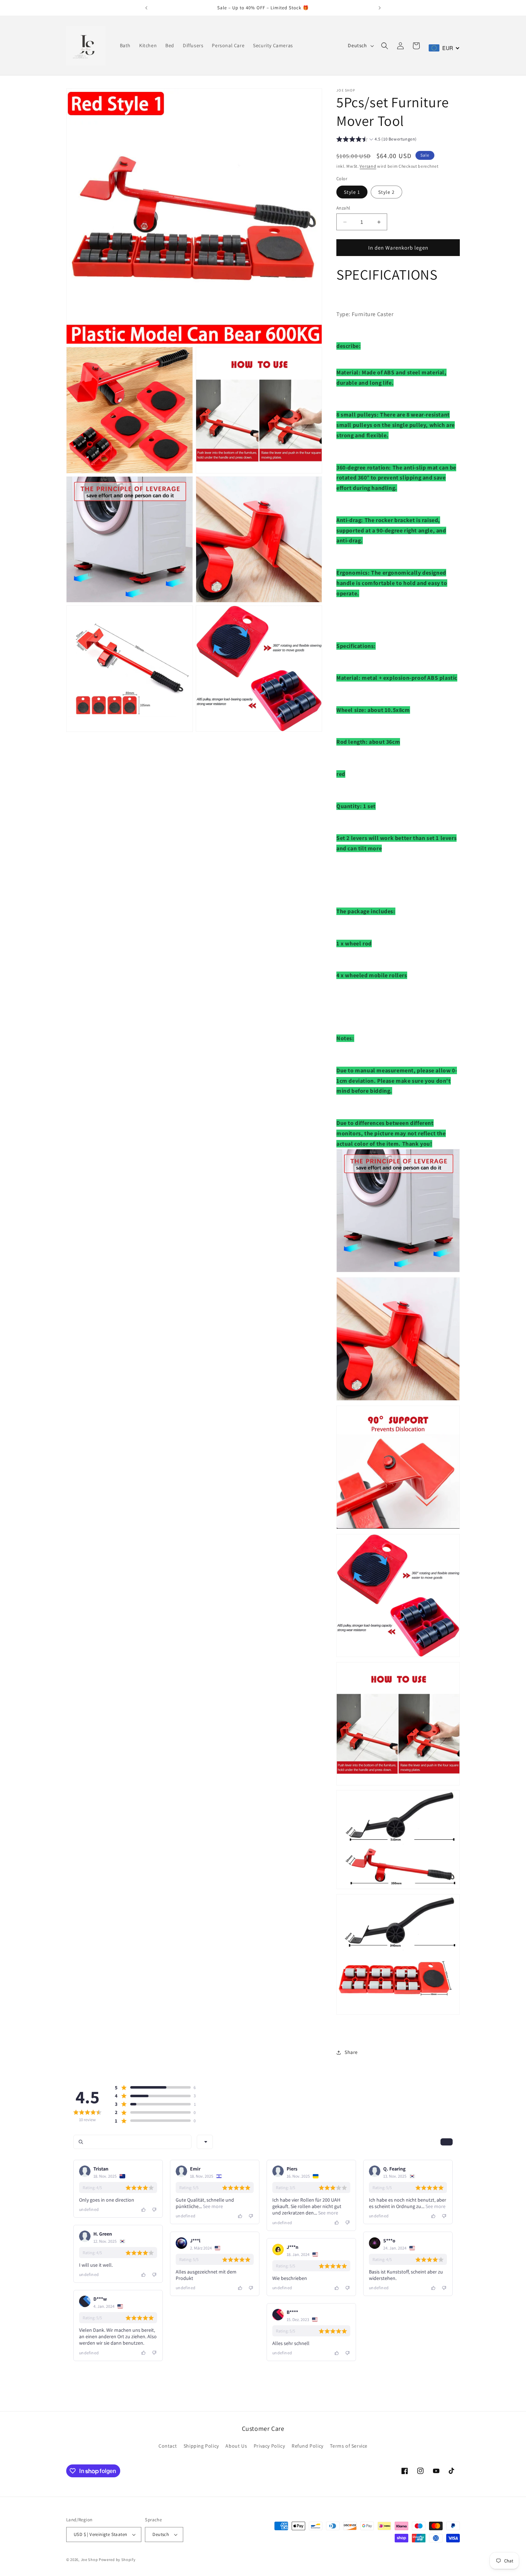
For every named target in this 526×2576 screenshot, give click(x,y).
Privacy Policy (269, 2446)
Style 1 (352, 192)
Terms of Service (349, 2446)
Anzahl (343, 208)
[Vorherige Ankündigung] (146, 8)
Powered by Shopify (117, 2560)
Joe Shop (89, 2560)
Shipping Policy (201, 2446)
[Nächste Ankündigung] (380, 8)
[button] (385, 46)
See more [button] (212, 2206)
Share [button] (351, 2052)
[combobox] (205, 2142)
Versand (368, 166)
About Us (236, 2446)
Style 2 (386, 192)
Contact (168, 2446)
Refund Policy (308, 2446)
